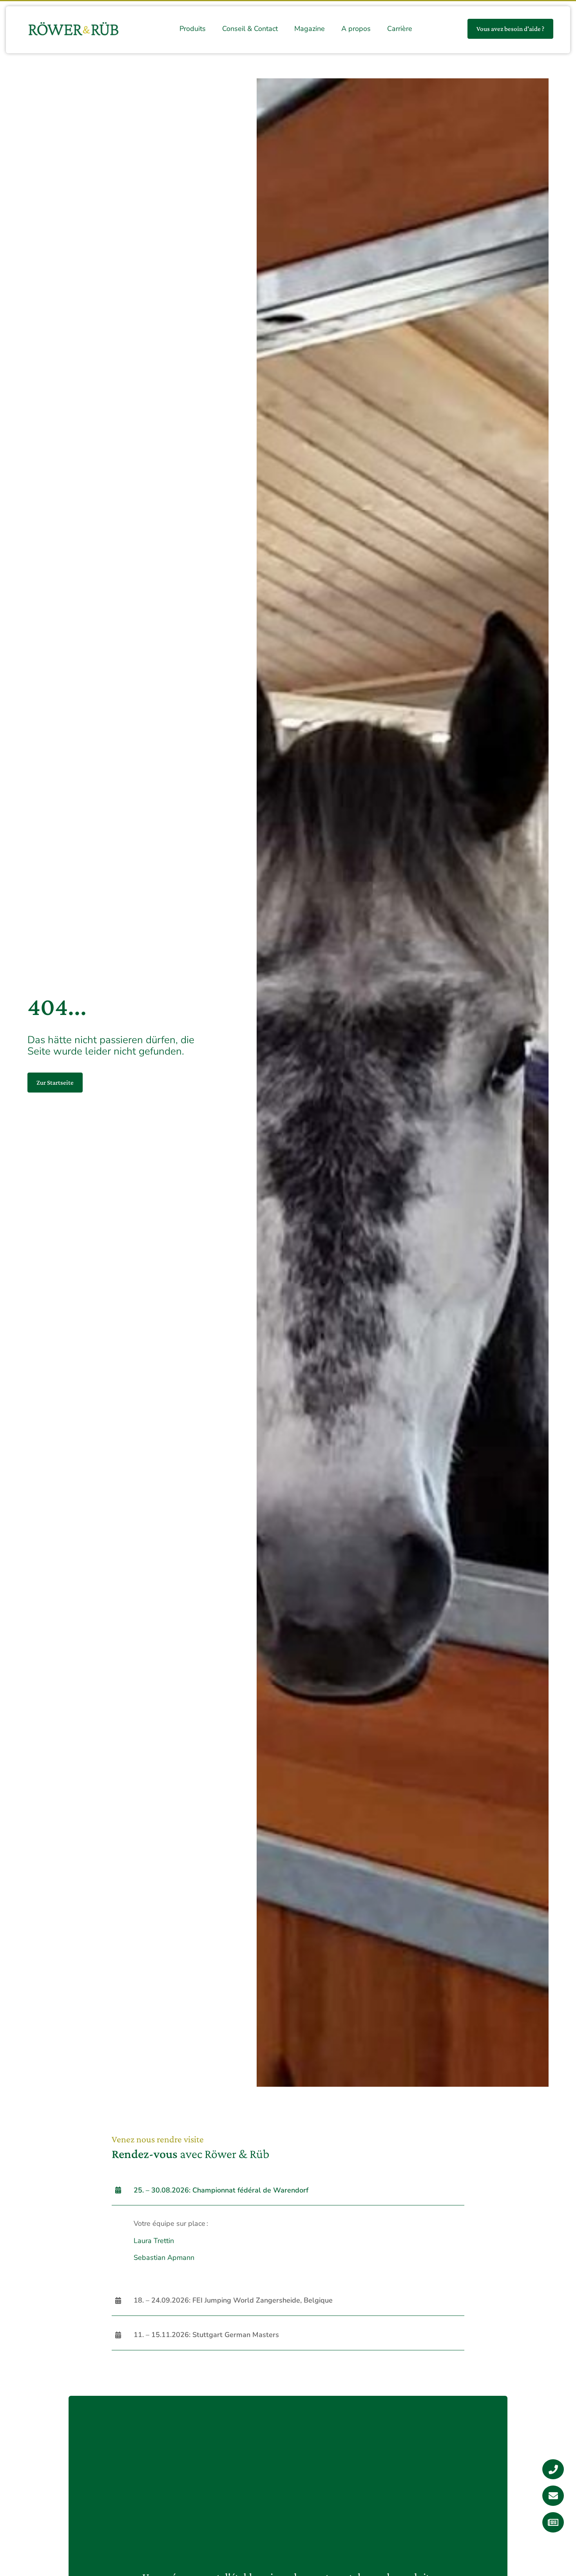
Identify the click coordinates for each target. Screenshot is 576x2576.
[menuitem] (193, 29)
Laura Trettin (154, 2241)
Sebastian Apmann (164, 2258)
